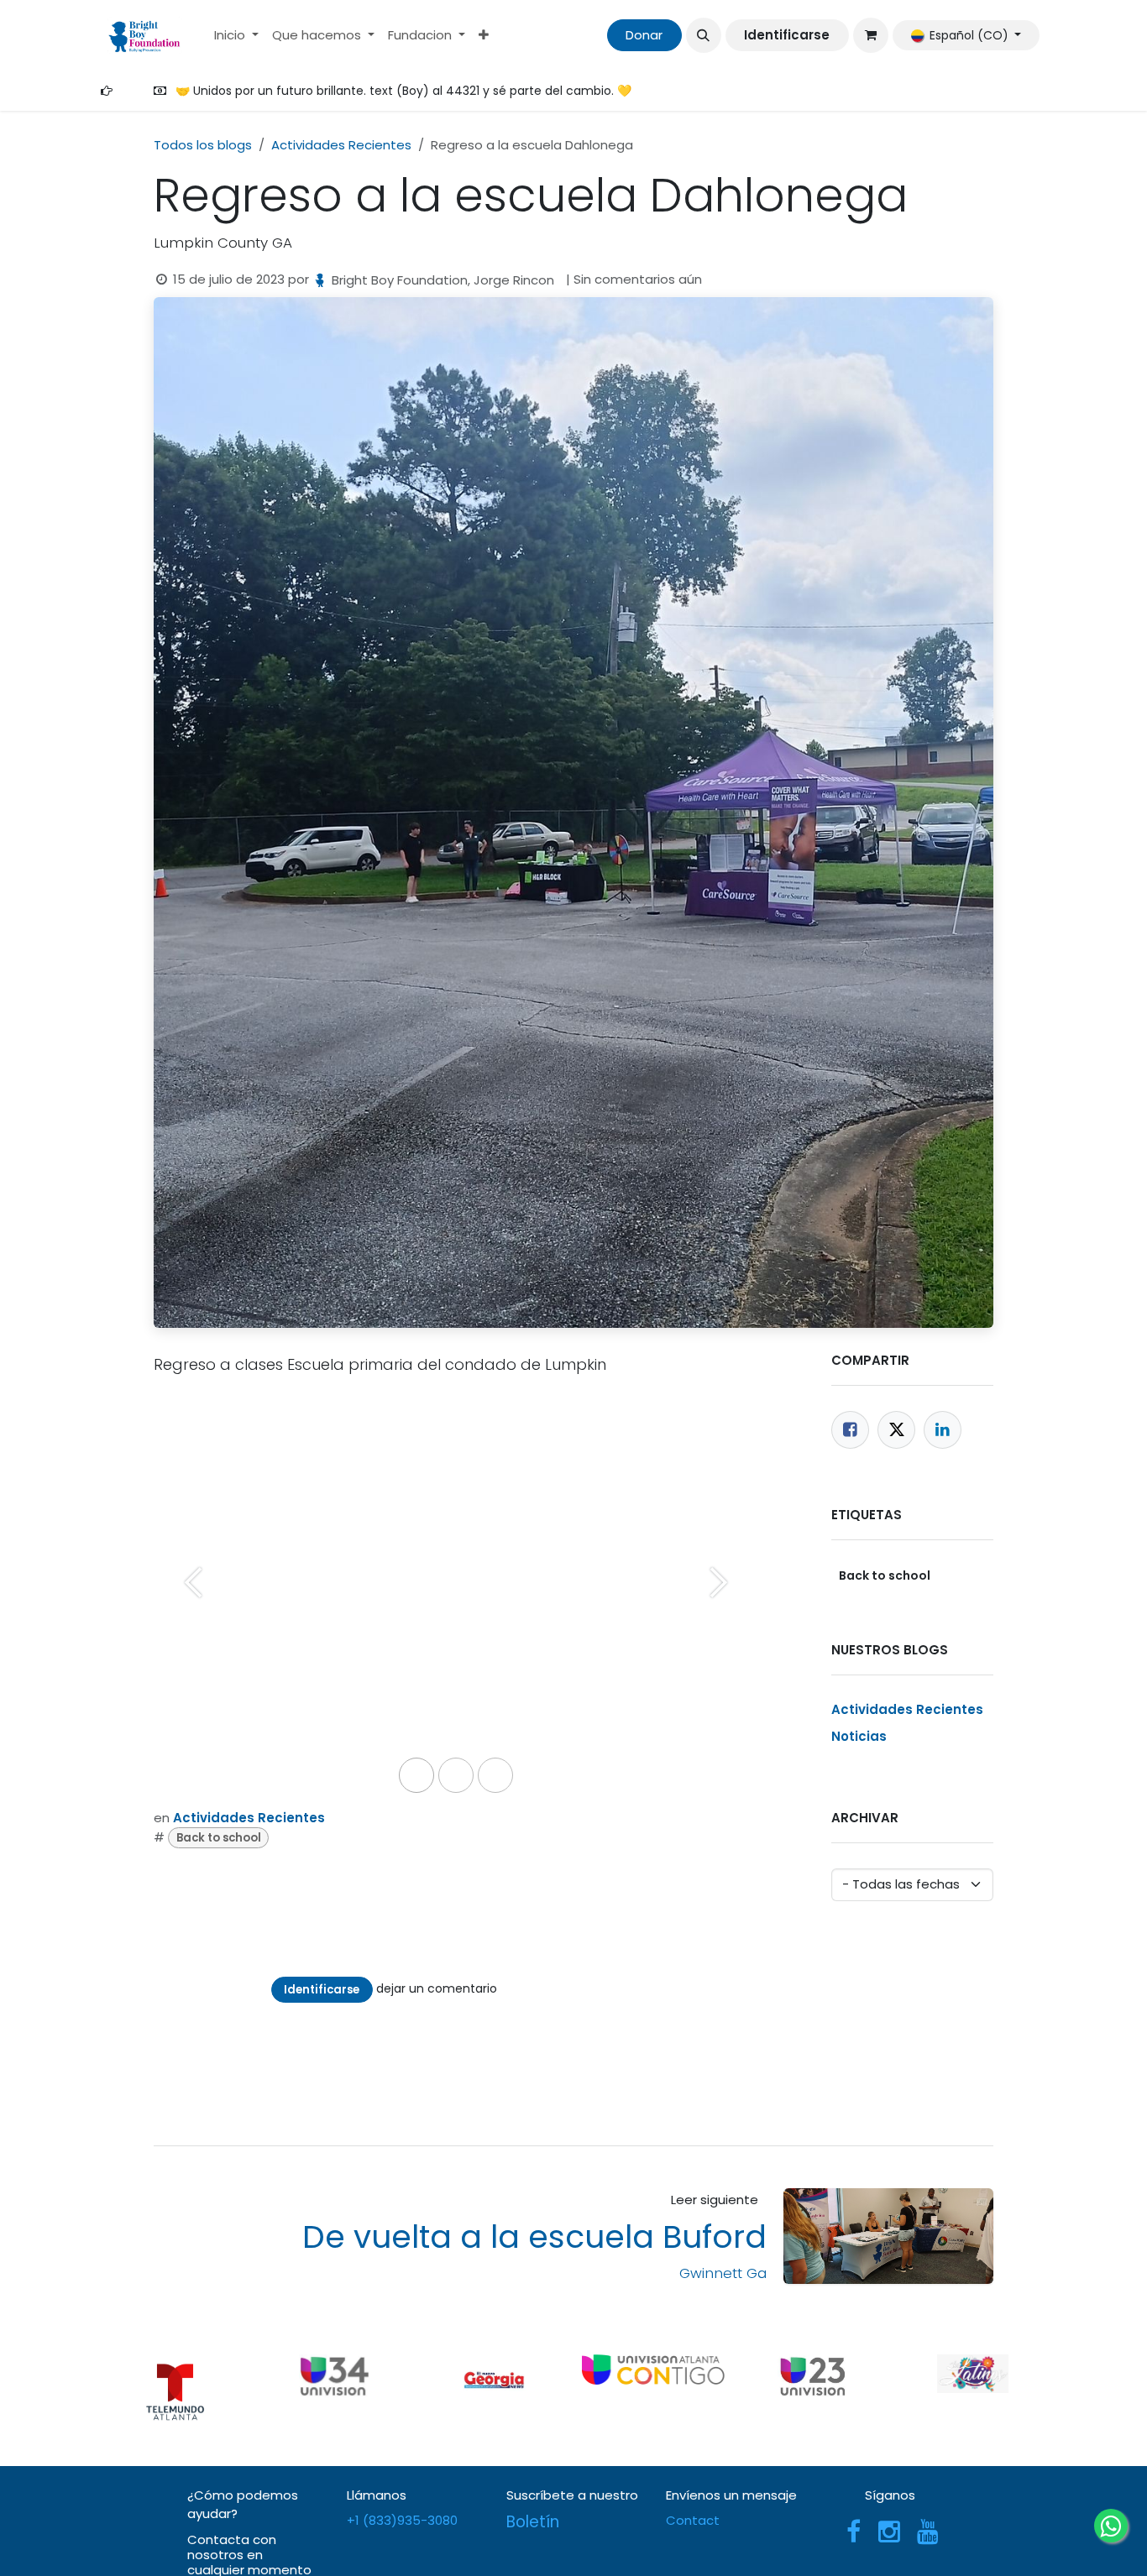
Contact (693, 2520)
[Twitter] (896, 1430)
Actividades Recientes (341, 145)
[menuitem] (236, 36)
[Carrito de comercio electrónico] (871, 35)
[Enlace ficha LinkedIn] (943, 1430)
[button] (704, 35)
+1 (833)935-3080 (404, 2520)
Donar (644, 35)
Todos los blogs (203, 145)
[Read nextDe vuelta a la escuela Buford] (888, 2236)
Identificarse (787, 35)
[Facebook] (850, 1430)
